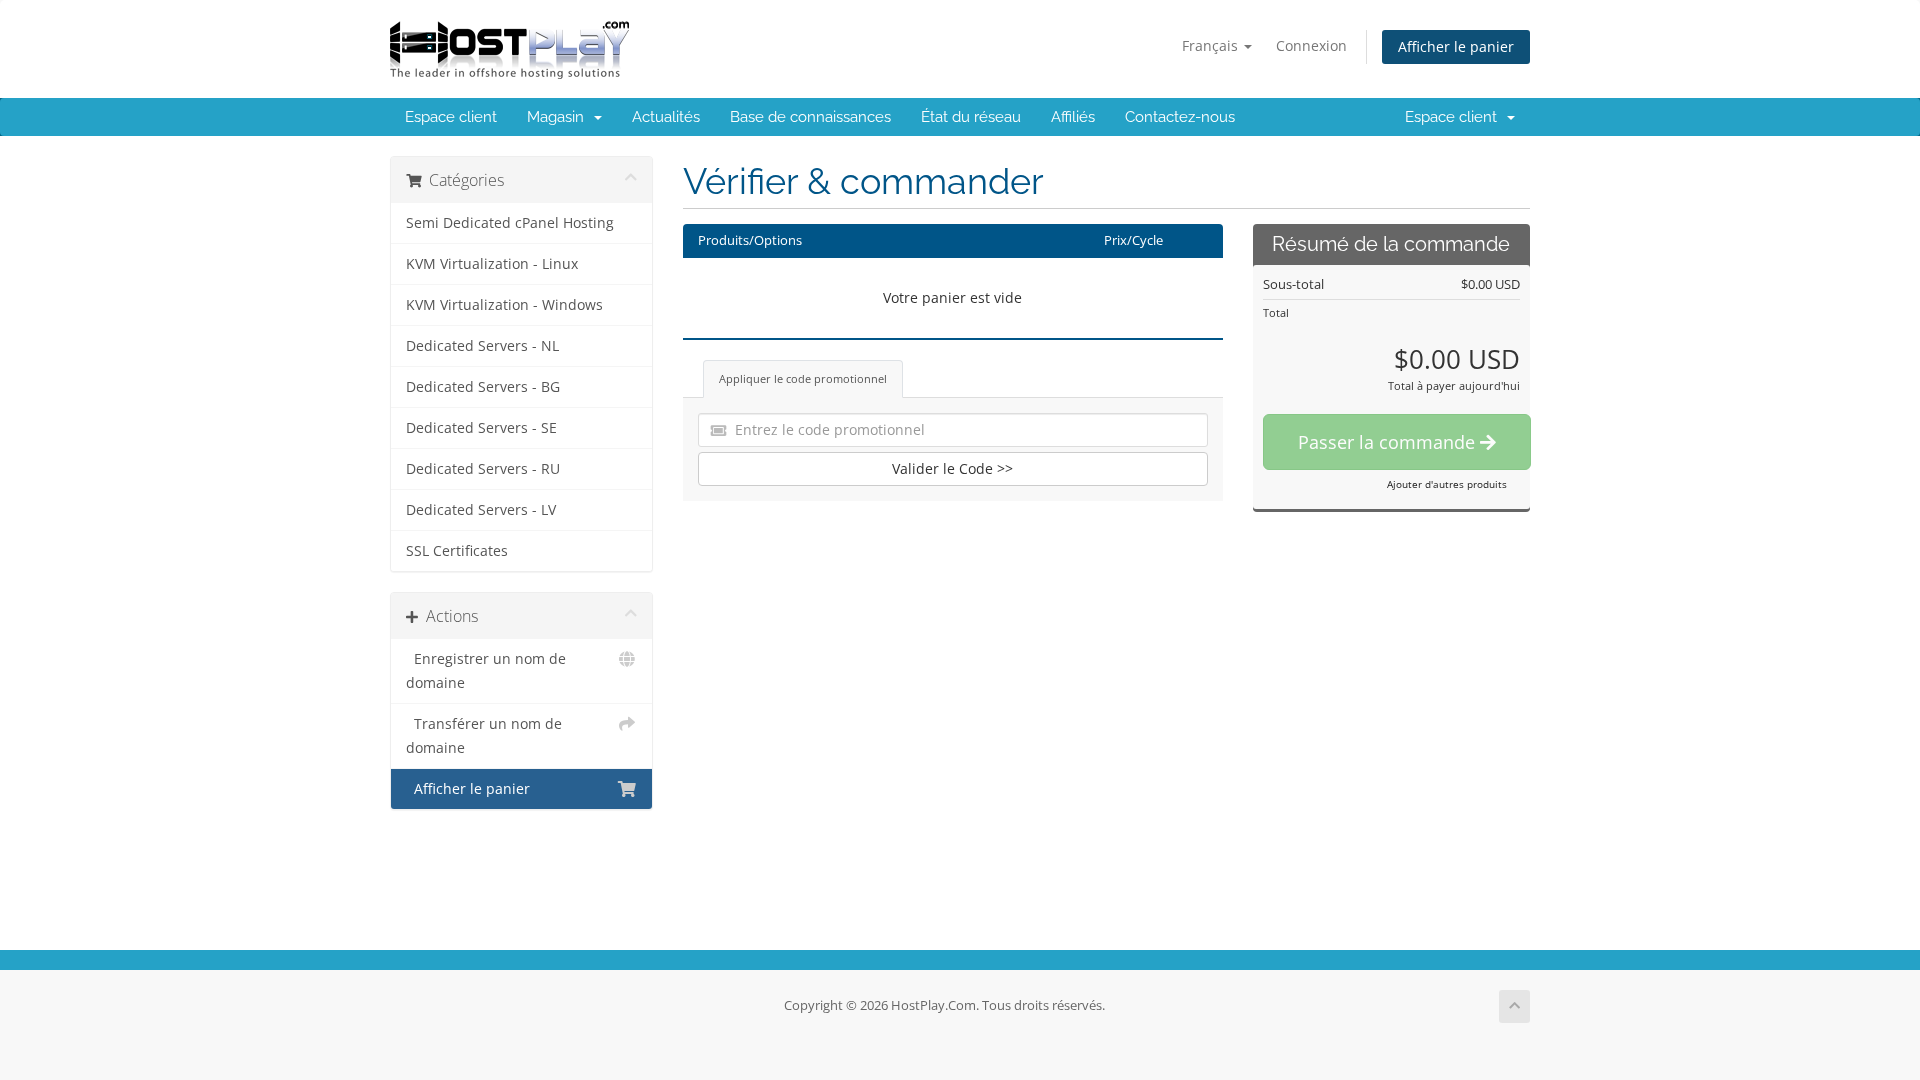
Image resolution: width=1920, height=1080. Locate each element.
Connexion (1311, 45)
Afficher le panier (1456, 46)
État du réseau (971, 117)
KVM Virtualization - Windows (504, 305)
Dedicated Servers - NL (482, 346)
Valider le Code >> (952, 468)
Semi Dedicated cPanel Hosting (510, 223)
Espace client (451, 117)
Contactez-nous (1180, 117)
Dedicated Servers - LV (481, 510)
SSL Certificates (457, 551)
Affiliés (1073, 117)
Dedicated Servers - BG (483, 387)
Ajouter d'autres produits (1447, 484)
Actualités (666, 117)
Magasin (559, 117)
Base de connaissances (810, 117)
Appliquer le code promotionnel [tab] (803, 378)
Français (1212, 45)
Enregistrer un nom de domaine (486, 671)
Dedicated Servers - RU (483, 469)
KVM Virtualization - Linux (492, 264)
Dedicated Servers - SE (481, 428)
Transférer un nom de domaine (484, 736)
